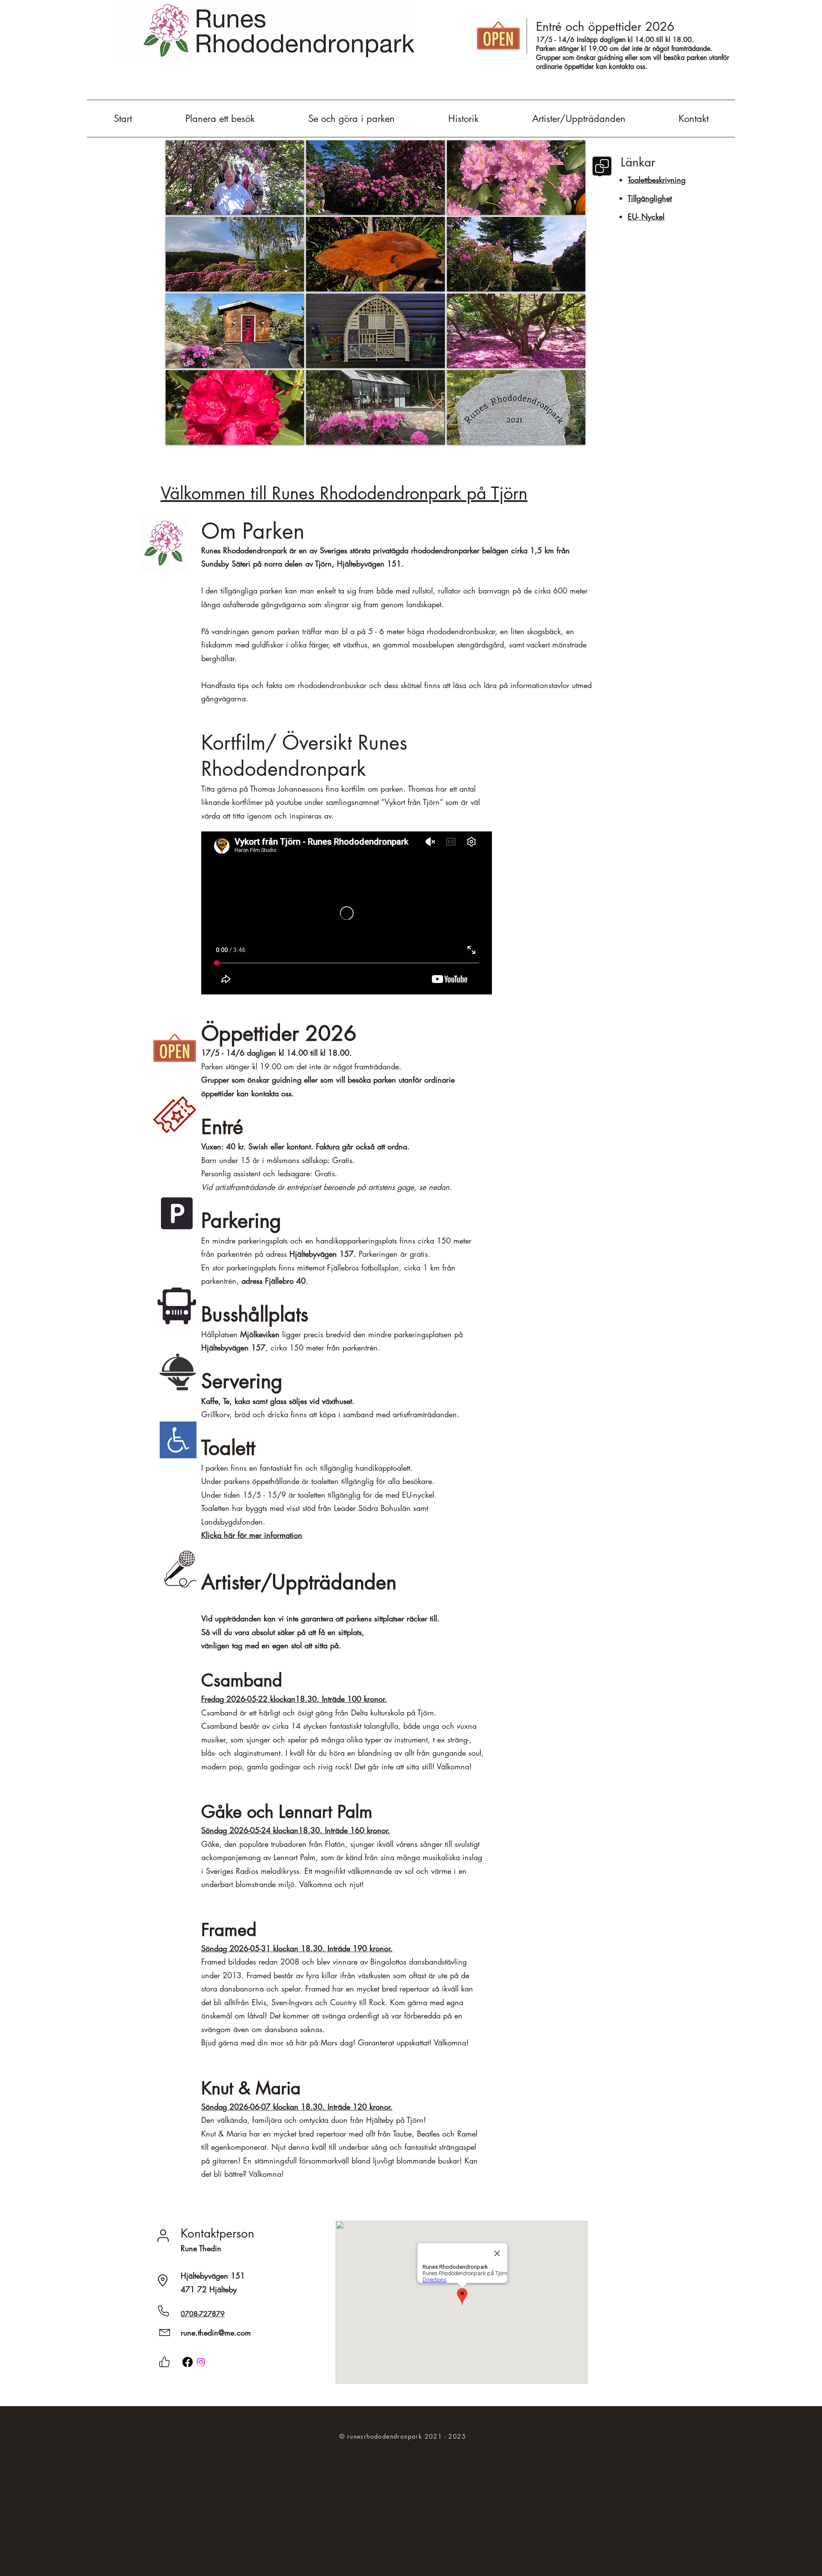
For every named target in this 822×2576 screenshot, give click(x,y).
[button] (235, 178)
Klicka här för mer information (252, 1535)
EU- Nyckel (646, 217)
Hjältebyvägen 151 (213, 2276)
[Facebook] (188, 2362)
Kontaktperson (217, 2233)
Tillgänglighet (650, 198)
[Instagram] (201, 2362)
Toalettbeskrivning (657, 180)
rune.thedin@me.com (216, 2333)
